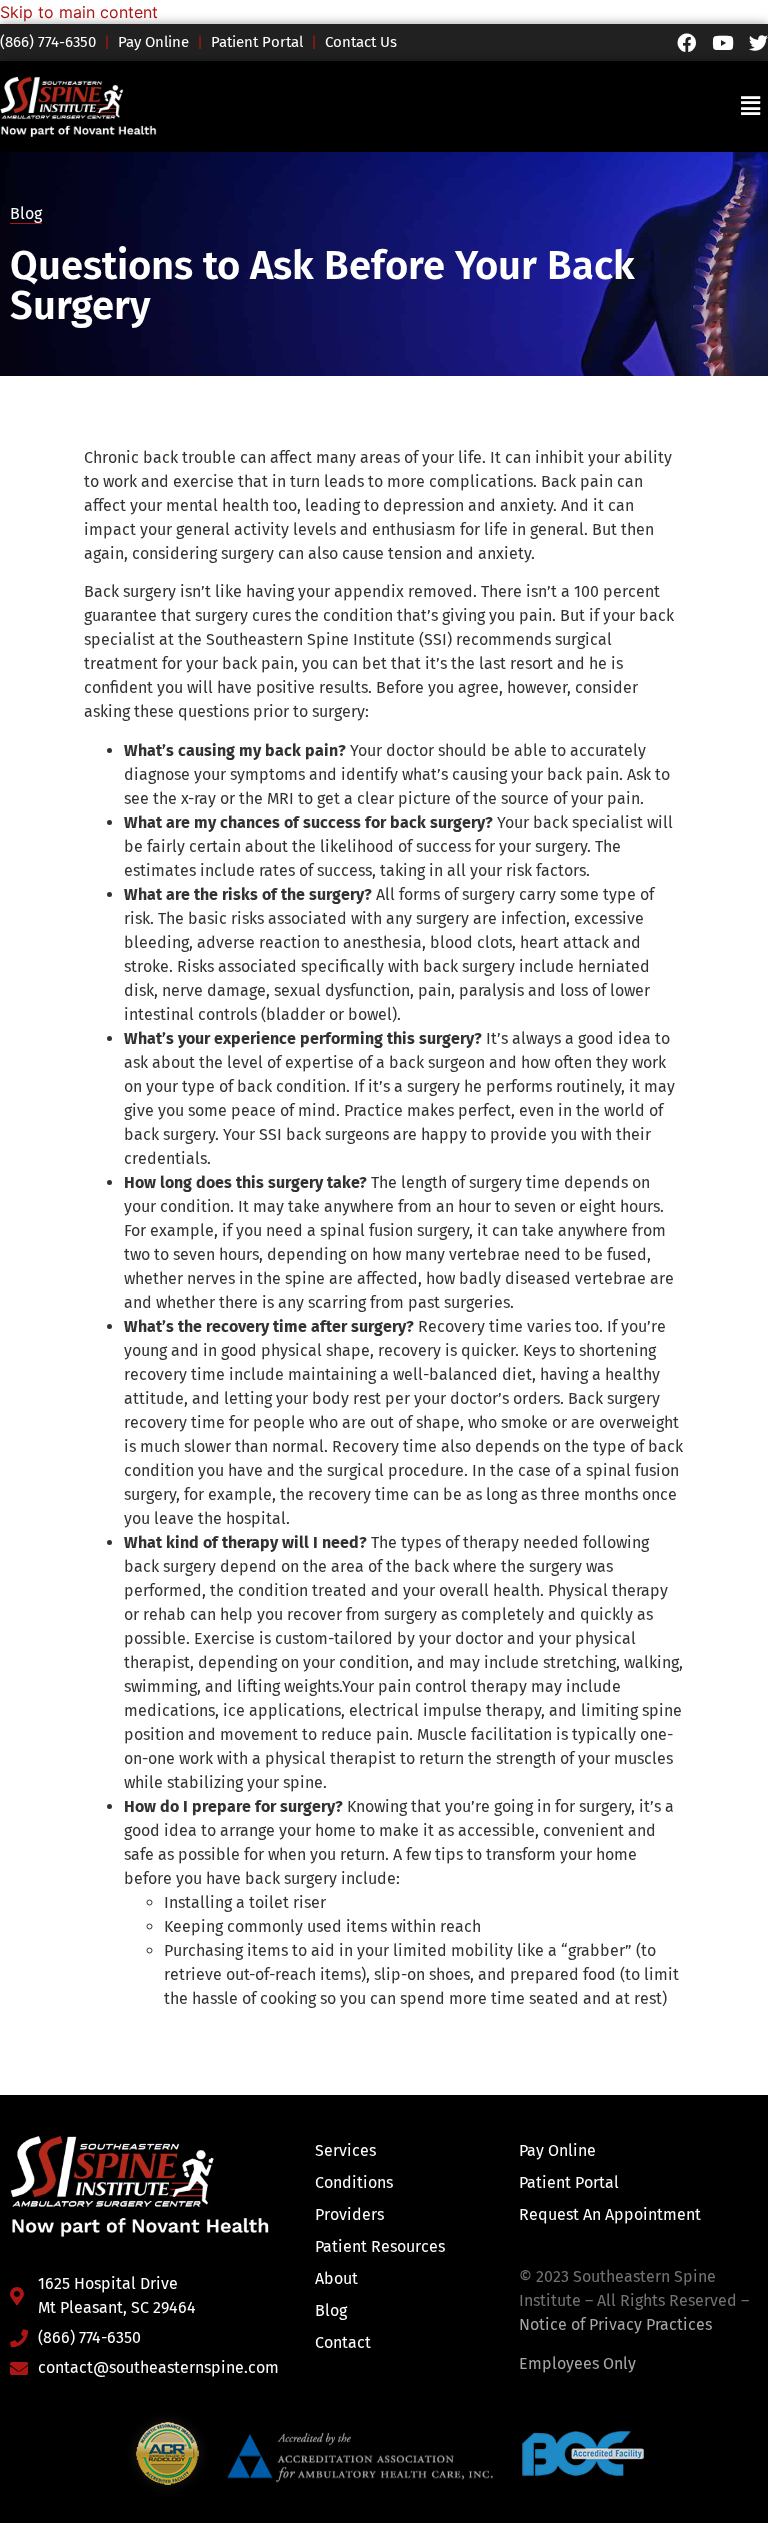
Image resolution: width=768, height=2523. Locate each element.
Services (345, 2150)
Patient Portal (257, 42)
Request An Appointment (610, 2214)
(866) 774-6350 (57, 42)
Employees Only (577, 2363)
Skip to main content (79, 12)
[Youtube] (722, 42)
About (336, 2278)
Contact (343, 2342)
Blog (26, 213)
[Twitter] (758, 42)
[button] (751, 106)
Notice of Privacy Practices (615, 2324)
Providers (349, 2214)
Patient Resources (380, 2246)
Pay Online (153, 42)
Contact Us (361, 42)
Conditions (354, 2182)
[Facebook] (686, 42)
